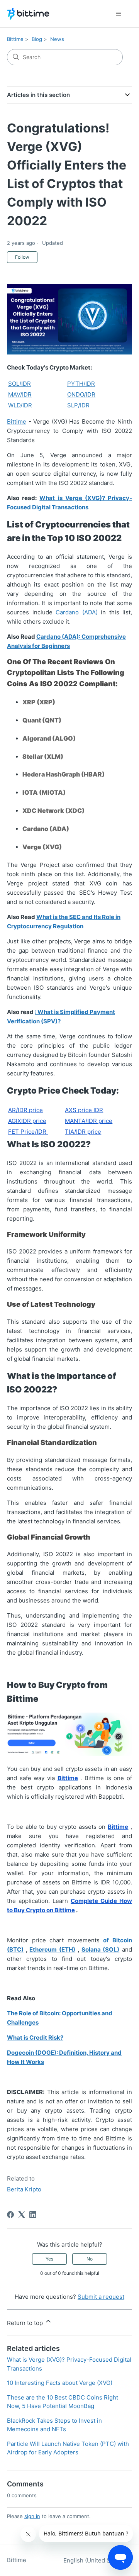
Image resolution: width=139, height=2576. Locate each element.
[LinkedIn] (33, 2215)
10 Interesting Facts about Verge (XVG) (60, 2383)
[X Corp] (22, 2215)
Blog (37, 39)
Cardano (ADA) (77, 612)
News (57, 39)
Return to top (26, 2323)
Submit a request (101, 2297)
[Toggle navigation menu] (118, 14)
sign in (32, 2516)
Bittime (15, 39)
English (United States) (95, 2560)
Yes (49, 2259)
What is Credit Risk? (35, 2038)
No (90, 2259)
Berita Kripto (24, 2189)
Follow (22, 257)
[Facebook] (10, 2215)
